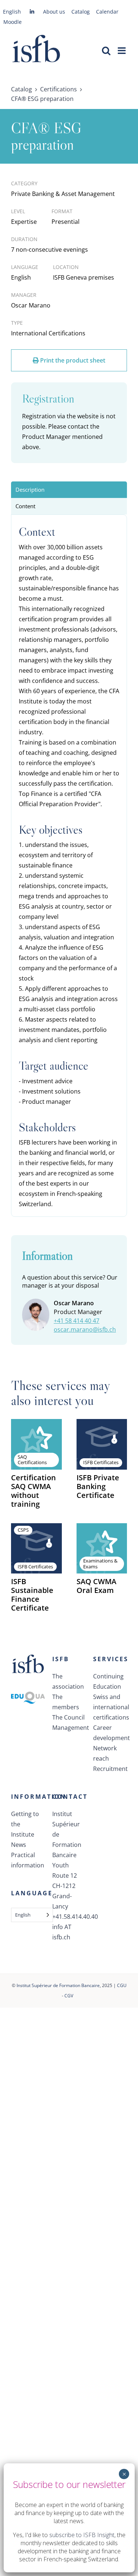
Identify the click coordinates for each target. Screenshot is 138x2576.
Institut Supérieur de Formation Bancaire (58, 1985)
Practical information (28, 1860)
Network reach (105, 1753)
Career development (110, 1733)
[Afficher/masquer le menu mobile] (122, 50)
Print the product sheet (72, 360)
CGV (69, 1996)
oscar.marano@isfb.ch (85, 1329)
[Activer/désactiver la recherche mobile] (106, 50)
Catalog (22, 89)
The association (68, 1681)
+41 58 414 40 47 (77, 1321)
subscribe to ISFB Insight (82, 2535)
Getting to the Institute (25, 1824)
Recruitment (110, 1769)
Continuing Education (108, 1681)
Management (69, 1728)
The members (66, 1702)
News (19, 1845)
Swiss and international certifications (110, 1707)
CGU (122, 1985)
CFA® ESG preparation (42, 99)
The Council (68, 1717)
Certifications (59, 89)
